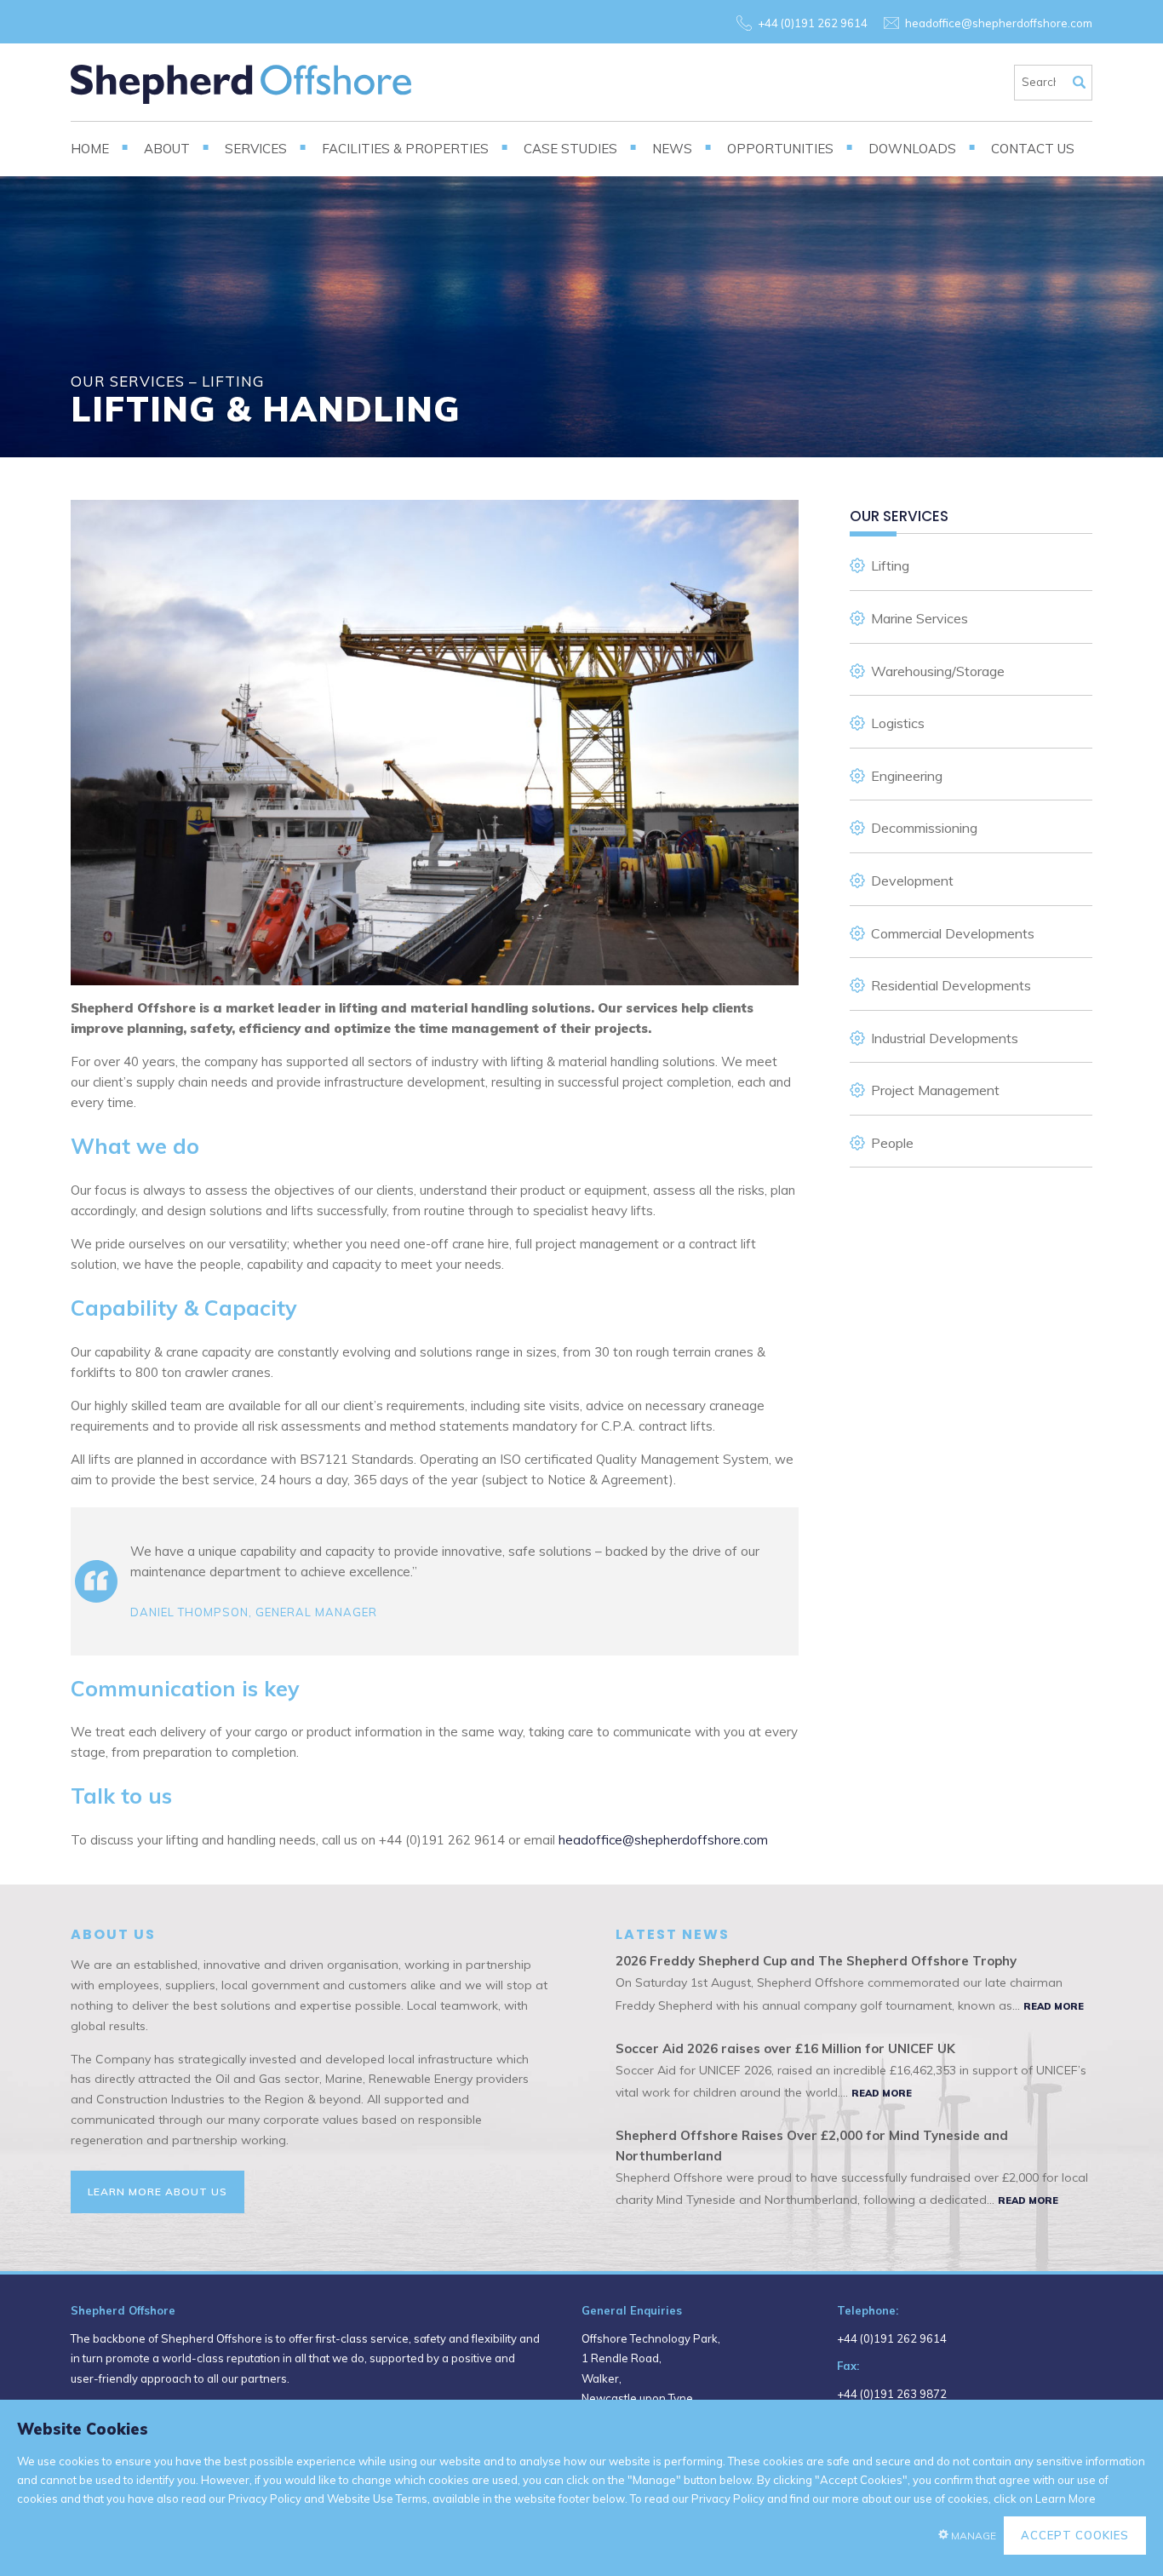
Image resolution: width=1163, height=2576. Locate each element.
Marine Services (920, 618)
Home (90, 149)
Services (256, 149)
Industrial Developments (945, 1038)
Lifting (890, 565)
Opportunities (780, 149)
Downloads (912, 149)
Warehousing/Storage (938, 671)
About (167, 149)
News (672, 149)
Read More (1054, 2006)
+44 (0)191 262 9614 (813, 23)
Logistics (898, 723)
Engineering (907, 776)
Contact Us (1033, 149)
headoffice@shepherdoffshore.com (999, 23)
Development (912, 881)
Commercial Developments (953, 933)
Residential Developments (951, 985)
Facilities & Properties (405, 149)
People (892, 1143)
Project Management (935, 1090)
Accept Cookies (1075, 2535)
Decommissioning (924, 828)
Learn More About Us (158, 2192)
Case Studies (570, 149)
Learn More (1066, 2499)
